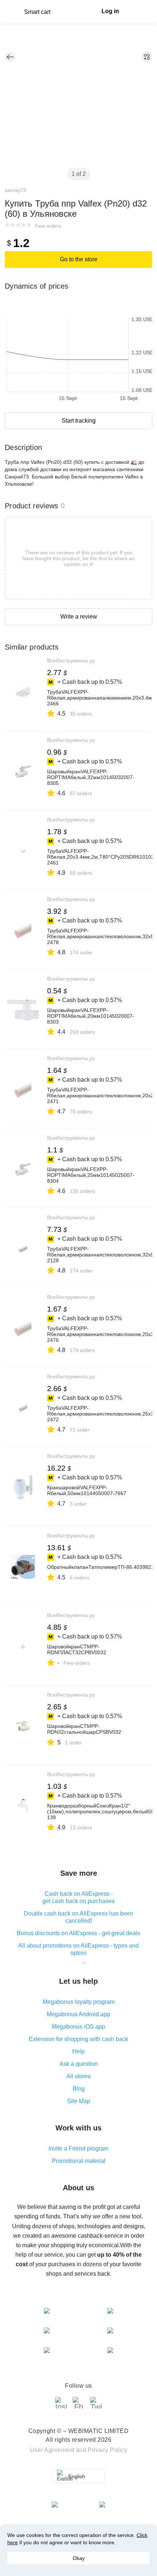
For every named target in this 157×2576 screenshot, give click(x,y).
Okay (79, 2558)
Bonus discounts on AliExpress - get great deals (78, 1933)
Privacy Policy (107, 2450)
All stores (78, 2076)
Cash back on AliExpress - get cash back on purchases (78, 1897)
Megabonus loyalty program (79, 2002)
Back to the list (10, 57)
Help (78, 2051)
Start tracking (79, 421)
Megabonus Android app (78, 2014)
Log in (110, 11)
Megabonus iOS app (78, 2027)
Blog (79, 2089)
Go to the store (79, 259)
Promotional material (79, 2161)
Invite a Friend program (78, 2148)
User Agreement (52, 2450)
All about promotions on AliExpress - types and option (78, 1949)
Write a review (79, 617)
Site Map (79, 2101)
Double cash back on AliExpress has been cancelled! (78, 1917)
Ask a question (79, 2064)
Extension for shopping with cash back (78, 2039)
